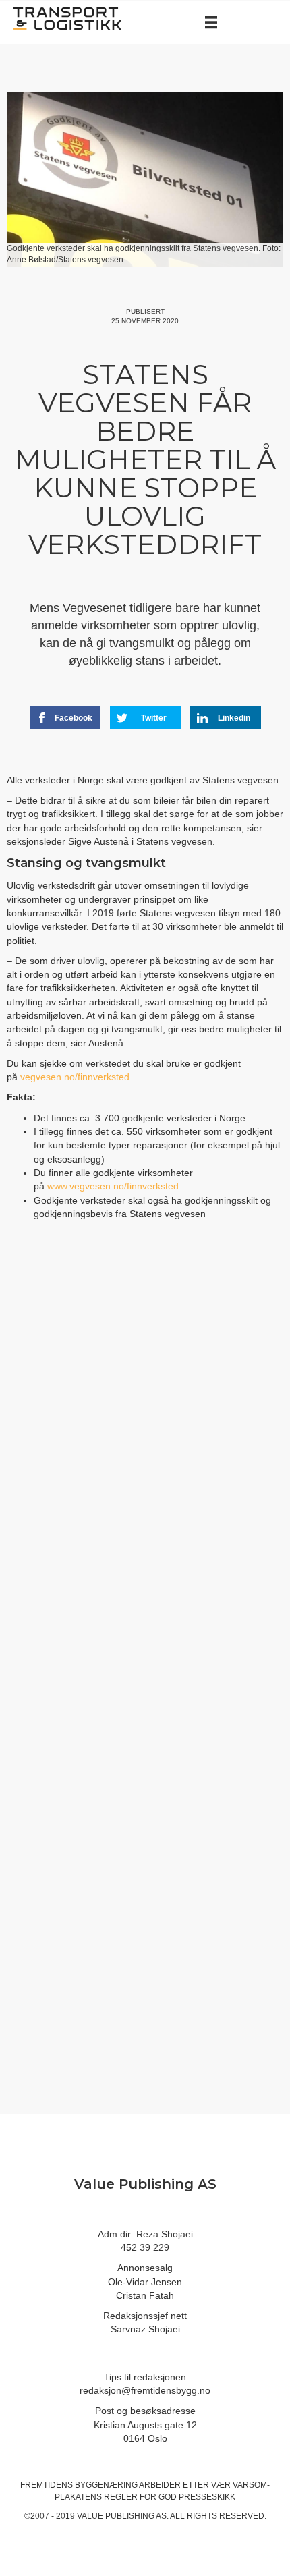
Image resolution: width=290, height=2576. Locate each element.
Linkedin (234, 718)
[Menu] (211, 22)
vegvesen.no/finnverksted (75, 1077)
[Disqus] (145, 1457)
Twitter (154, 718)
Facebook (74, 718)
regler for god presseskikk (170, 2497)
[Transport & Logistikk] (67, 18)
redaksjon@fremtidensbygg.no (145, 2390)
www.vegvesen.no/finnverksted (113, 1186)
